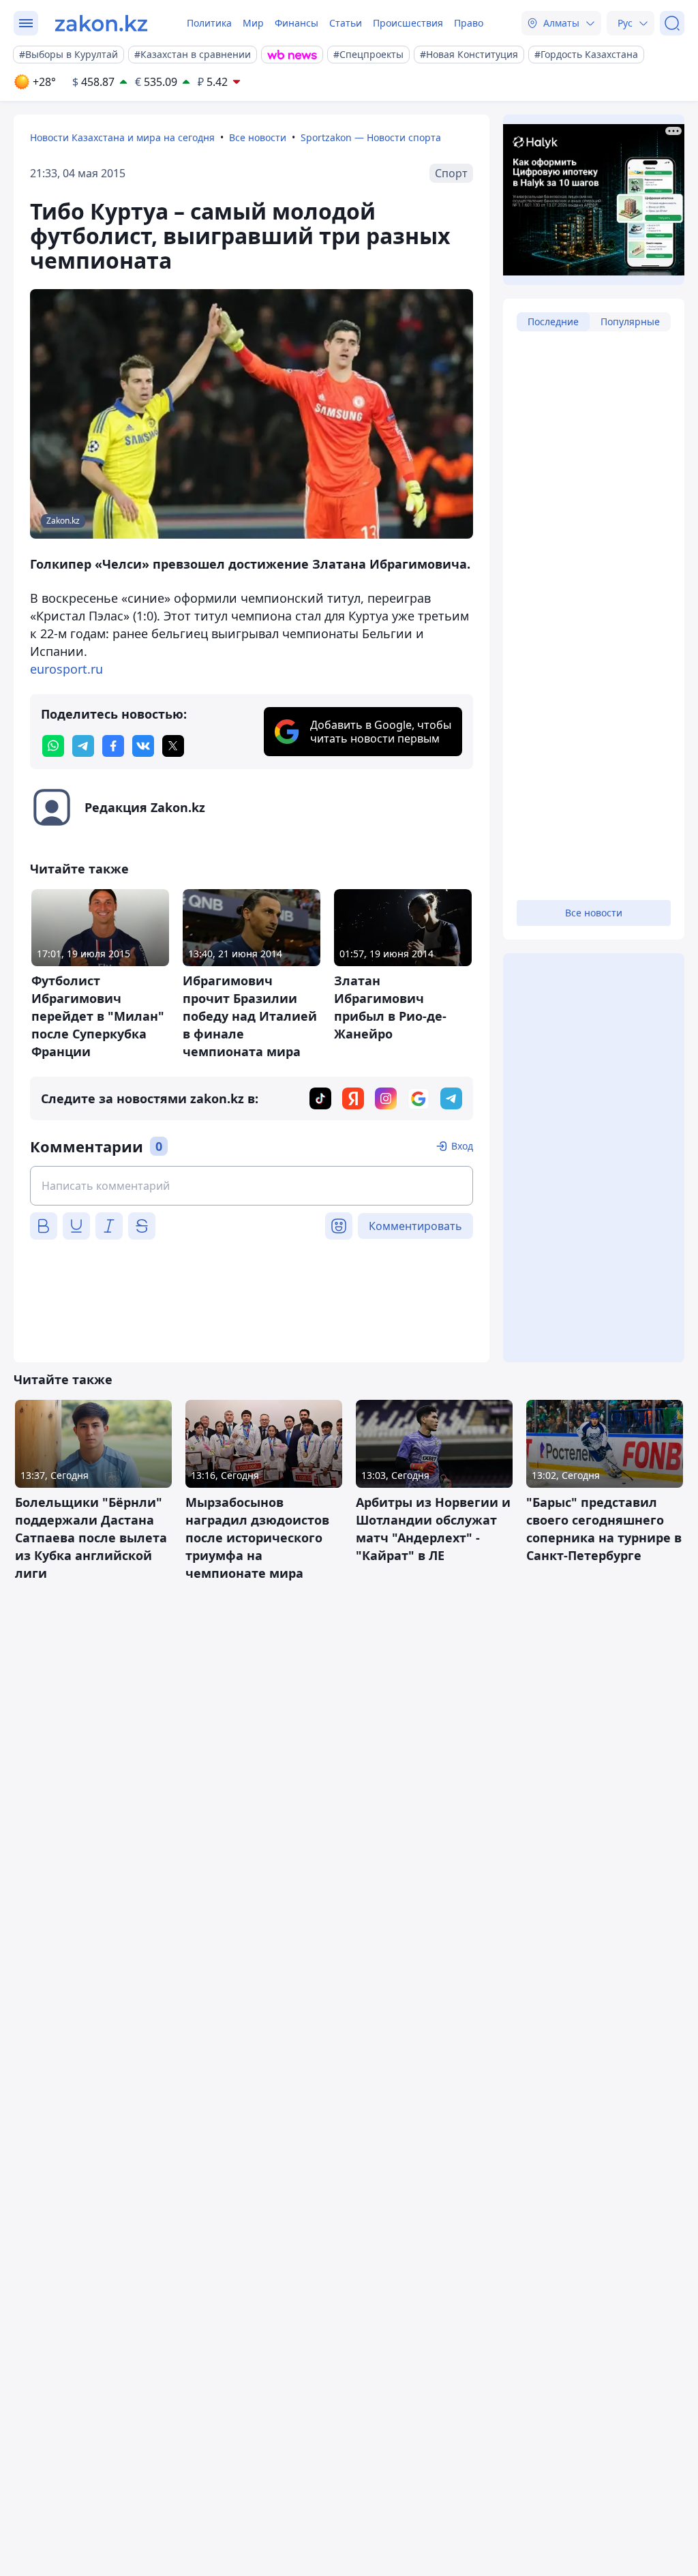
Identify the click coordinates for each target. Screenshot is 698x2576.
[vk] (143, 746)
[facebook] (113, 746)
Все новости (258, 137)
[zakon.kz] (101, 23)
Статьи (346, 23)
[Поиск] (672, 23)
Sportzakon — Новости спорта (371, 137)
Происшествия (408, 23)
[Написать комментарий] (252, 1186)
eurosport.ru (66, 669)
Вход (462, 1146)
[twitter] (173, 746)
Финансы (297, 23)
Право (469, 23)
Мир (253, 23)
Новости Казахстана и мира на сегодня (122, 137)
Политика (209, 23)
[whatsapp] (53, 746)
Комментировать (415, 1226)
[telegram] (83, 746)
